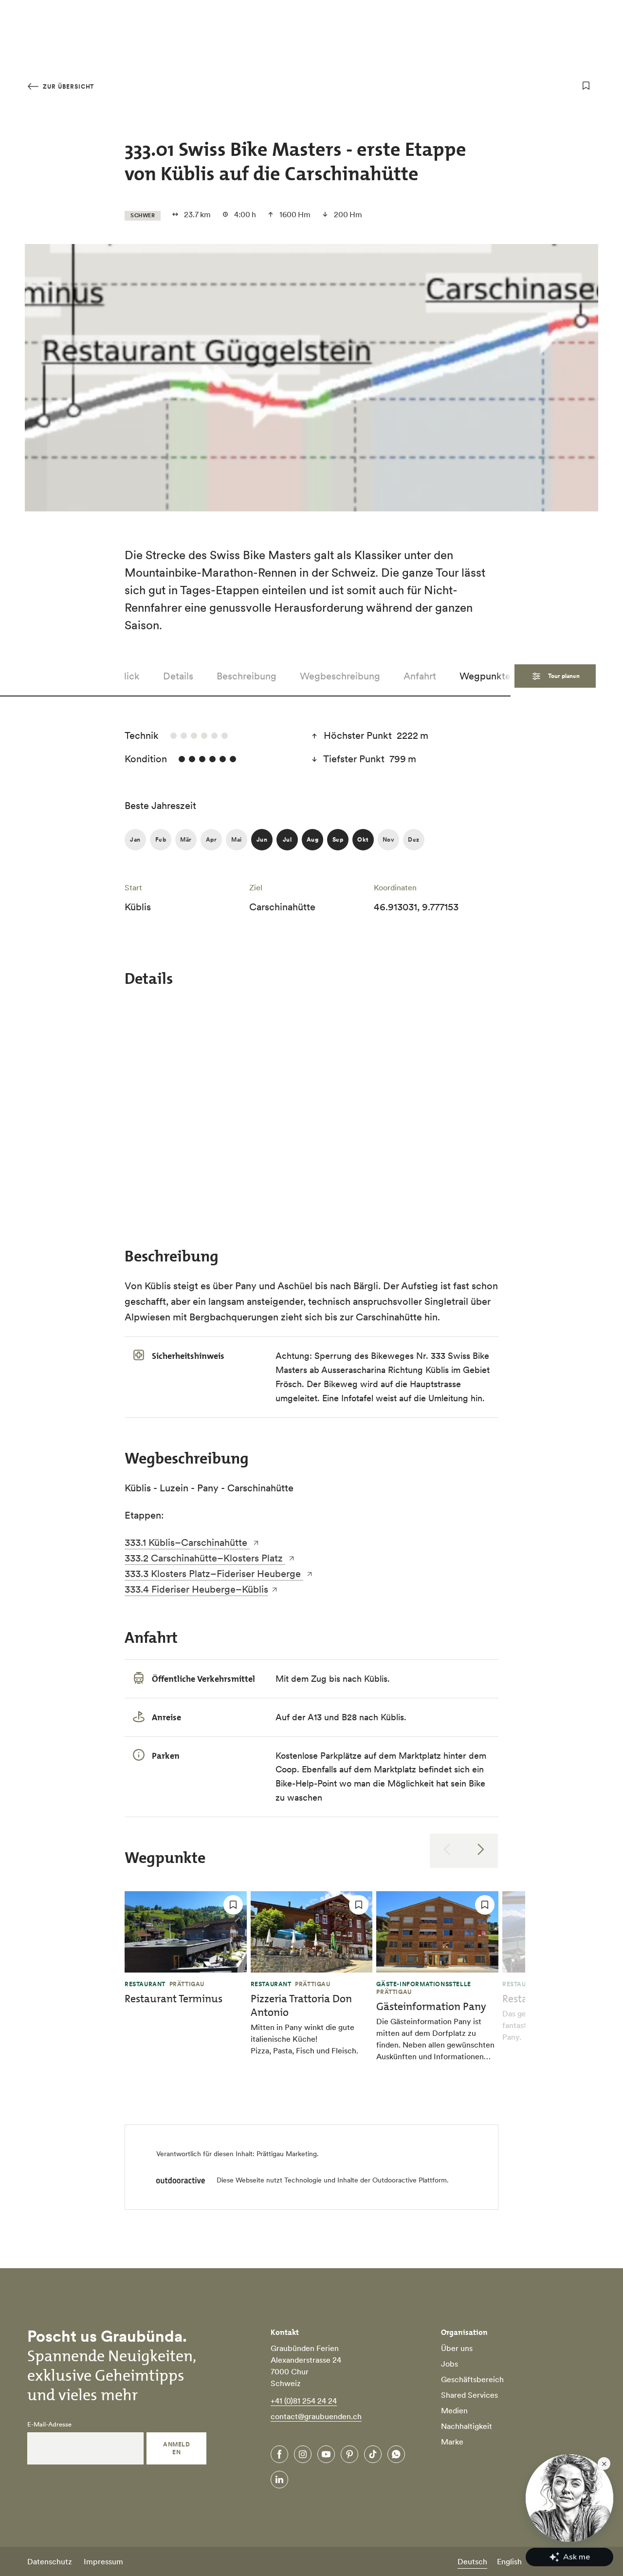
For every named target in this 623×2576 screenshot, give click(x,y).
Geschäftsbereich (472, 2379)
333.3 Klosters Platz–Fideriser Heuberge (214, 1574)
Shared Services (469, 2395)
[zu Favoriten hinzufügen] (586, 86)
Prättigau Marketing (287, 2154)
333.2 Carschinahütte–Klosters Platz (205, 1558)
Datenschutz (50, 2561)
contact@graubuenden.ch (316, 2416)
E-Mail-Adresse (49, 2425)
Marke (452, 2442)
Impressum (103, 2561)
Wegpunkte (485, 676)
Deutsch (472, 2561)
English (509, 2561)
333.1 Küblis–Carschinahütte (187, 1542)
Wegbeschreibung (340, 676)
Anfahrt (420, 676)
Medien (454, 2410)
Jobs (449, 2364)
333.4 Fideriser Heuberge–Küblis (196, 1589)
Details (178, 676)
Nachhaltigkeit (467, 2426)
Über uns (457, 2348)
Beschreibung (247, 676)
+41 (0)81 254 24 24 (304, 2401)
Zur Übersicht (67, 86)
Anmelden (176, 2448)
